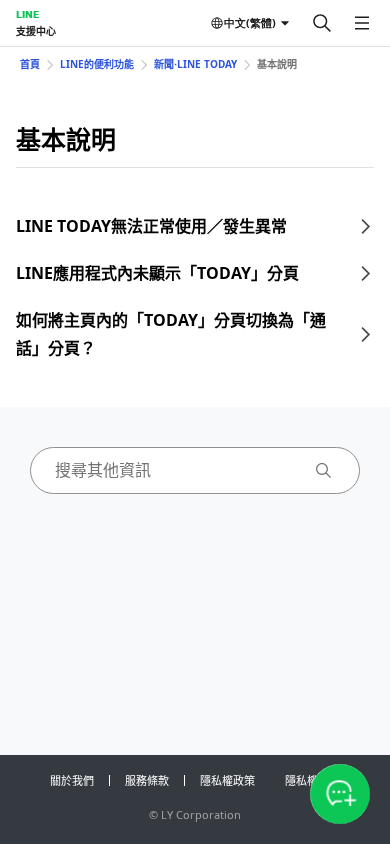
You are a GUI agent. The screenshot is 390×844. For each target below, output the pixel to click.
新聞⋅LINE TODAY (195, 64)
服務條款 (147, 780)
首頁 (30, 64)
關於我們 (72, 780)
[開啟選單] (362, 23)
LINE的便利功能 (97, 64)
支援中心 (36, 31)
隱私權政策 (227, 780)
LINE (27, 14)
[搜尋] (322, 23)
